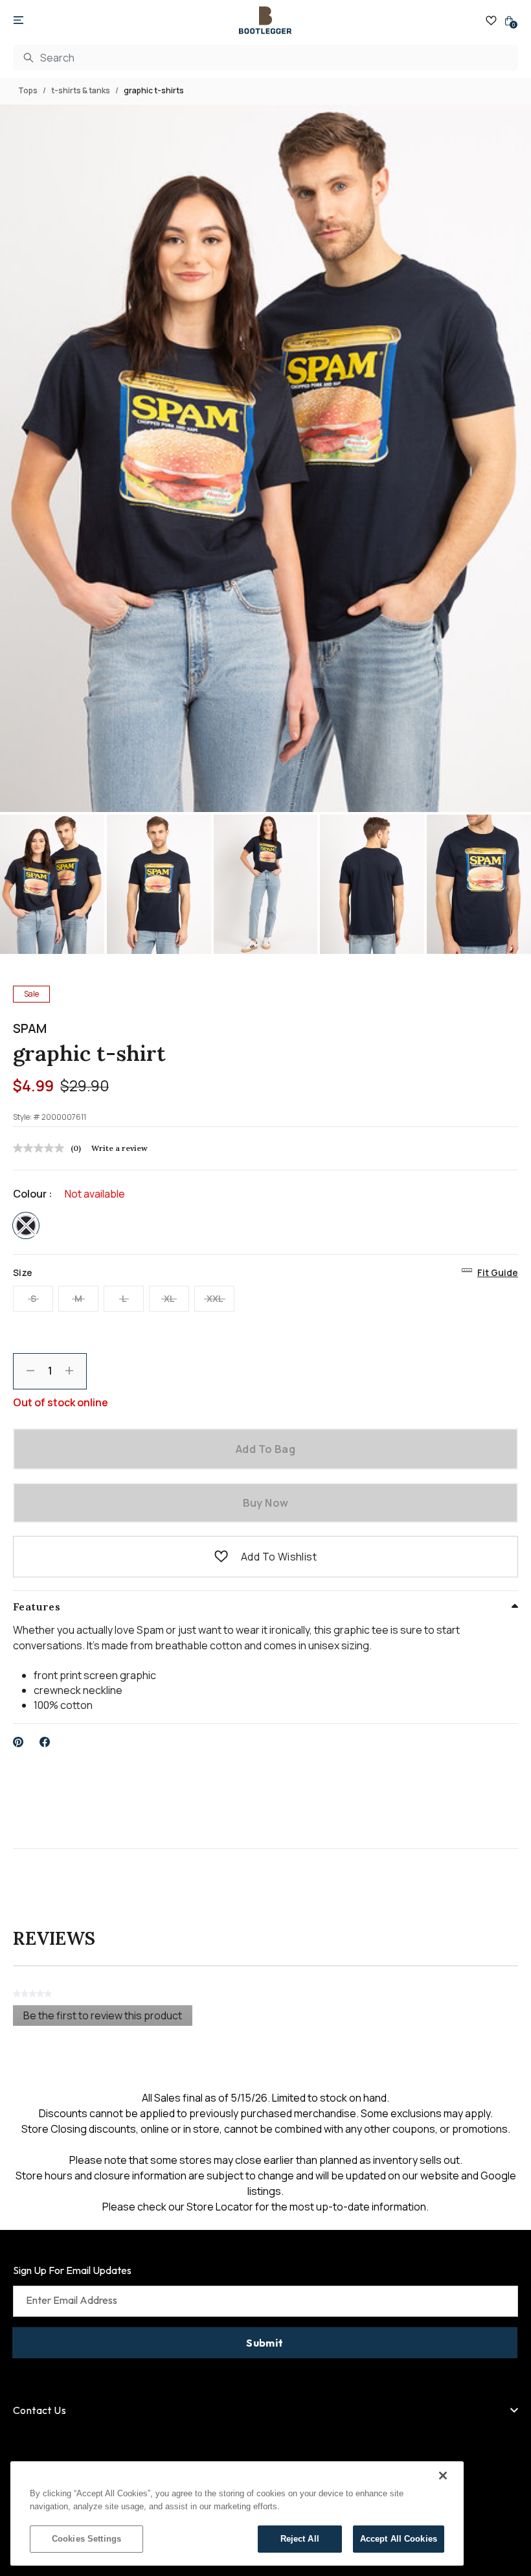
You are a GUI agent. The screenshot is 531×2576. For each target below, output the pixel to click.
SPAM (30, 1028)
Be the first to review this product (108, 2017)
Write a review (119, 1148)
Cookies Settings (86, 2539)
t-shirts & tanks (81, 90)
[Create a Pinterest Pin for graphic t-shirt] (18, 1742)
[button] (221, 1557)
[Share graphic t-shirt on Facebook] (45, 1742)
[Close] (443, 2476)
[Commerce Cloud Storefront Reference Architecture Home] (265, 20)
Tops (28, 90)
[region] (237, 2513)
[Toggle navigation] (18, 21)
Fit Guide (498, 1272)
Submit (265, 2343)
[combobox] (265, 58)
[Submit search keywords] (28, 58)
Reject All (300, 2539)
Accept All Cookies (399, 2539)
